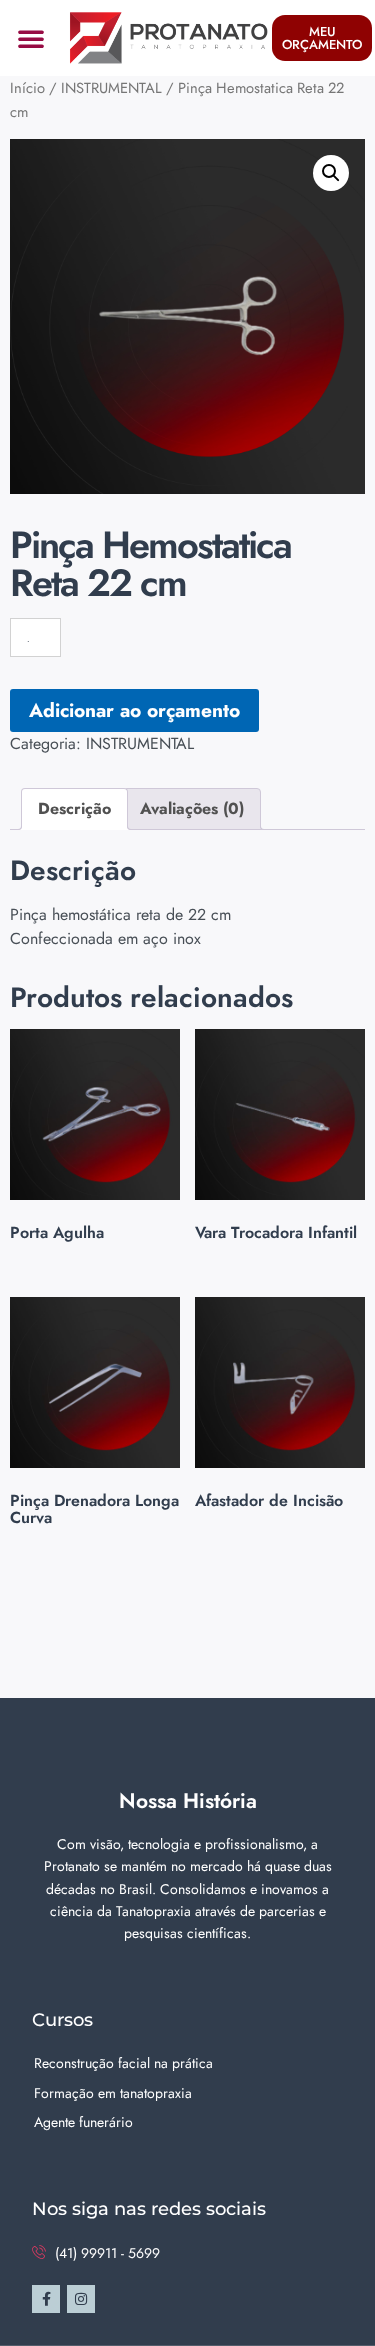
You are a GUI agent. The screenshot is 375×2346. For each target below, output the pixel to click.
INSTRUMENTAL (111, 88)
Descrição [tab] (74, 808)
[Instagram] (81, 2299)
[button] (31, 38)
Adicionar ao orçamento (134, 710)
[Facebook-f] (46, 2299)
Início (27, 88)
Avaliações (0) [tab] (192, 808)
